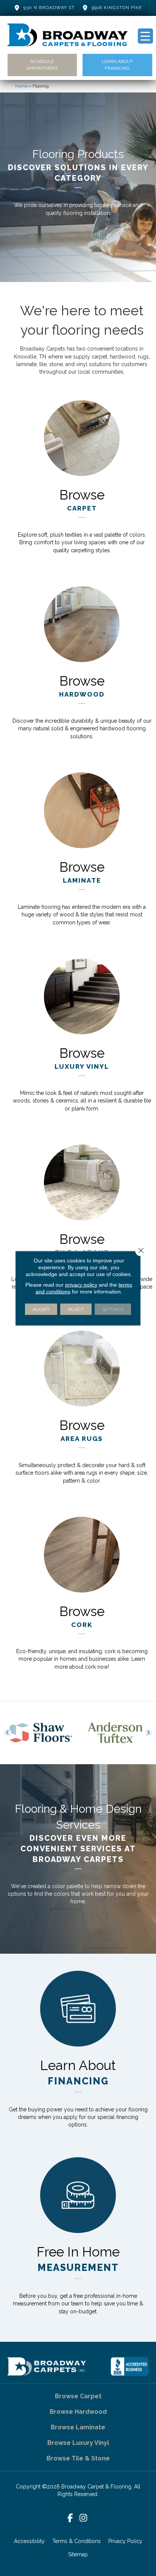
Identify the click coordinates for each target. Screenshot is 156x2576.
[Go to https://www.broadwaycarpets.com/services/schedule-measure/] (78, 2241)
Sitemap (78, 2554)
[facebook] (70, 2518)
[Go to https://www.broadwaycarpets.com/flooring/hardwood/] (82, 668)
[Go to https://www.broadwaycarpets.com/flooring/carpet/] (82, 482)
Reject (76, 1309)
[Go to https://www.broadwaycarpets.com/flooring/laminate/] (82, 854)
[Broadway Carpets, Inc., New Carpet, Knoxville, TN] (129, 2366)
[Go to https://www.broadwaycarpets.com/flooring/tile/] (82, 1226)
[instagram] (83, 2518)
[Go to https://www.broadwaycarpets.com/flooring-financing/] (78, 2055)
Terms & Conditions (76, 2541)
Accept (41, 1309)
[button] (8, 1733)
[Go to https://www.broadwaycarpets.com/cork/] (82, 1598)
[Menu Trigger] (145, 36)
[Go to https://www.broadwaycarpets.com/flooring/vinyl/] (82, 1040)
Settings (113, 1309)
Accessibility (29, 2541)
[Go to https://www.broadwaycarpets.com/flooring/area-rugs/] (82, 1412)
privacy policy (81, 1284)
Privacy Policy (125, 2541)
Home (21, 86)
